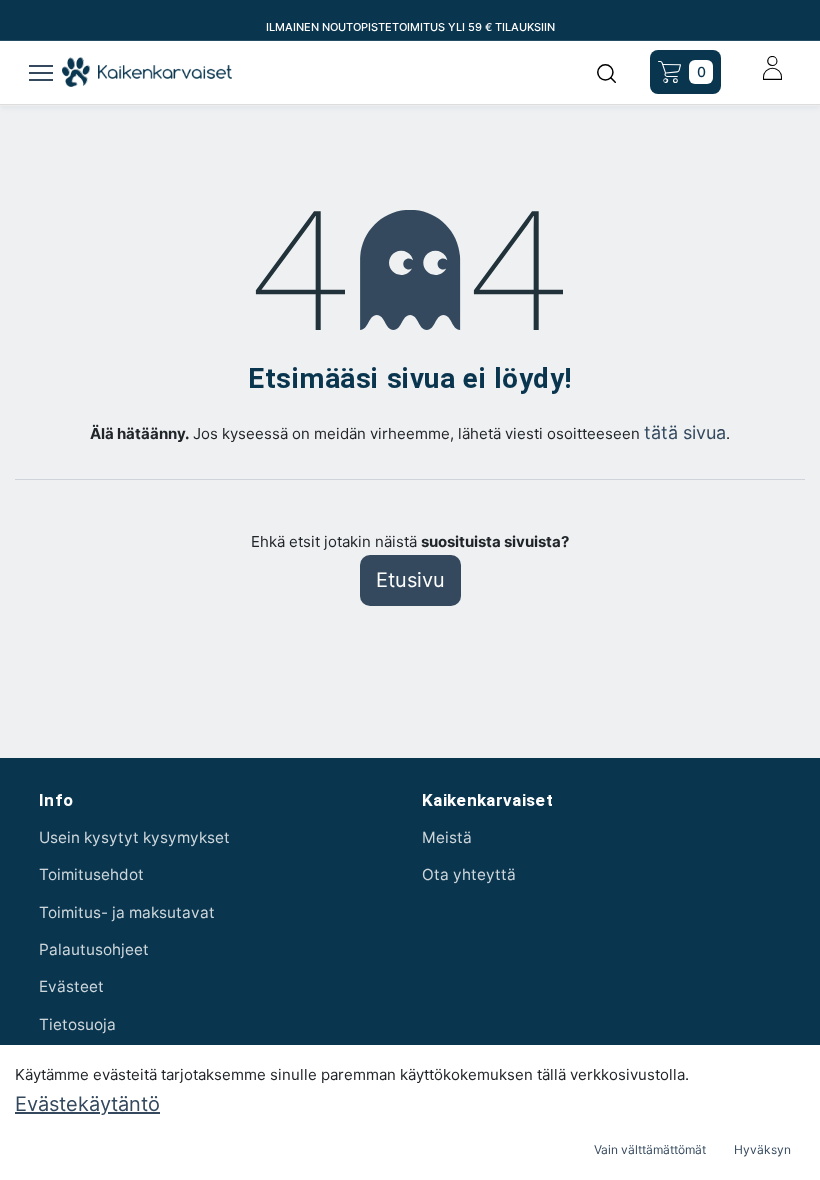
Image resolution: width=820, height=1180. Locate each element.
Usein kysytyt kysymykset (134, 837)
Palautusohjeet (94, 949)
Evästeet (71, 986)
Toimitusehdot (91, 874)
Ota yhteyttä (469, 874)
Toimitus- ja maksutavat (127, 912)
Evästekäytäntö (87, 1104)
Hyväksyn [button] (762, 1149)
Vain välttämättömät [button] (650, 1149)
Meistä (447, 837)
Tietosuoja (77, 1024)
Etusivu (410, 580)
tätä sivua (685, 432)
